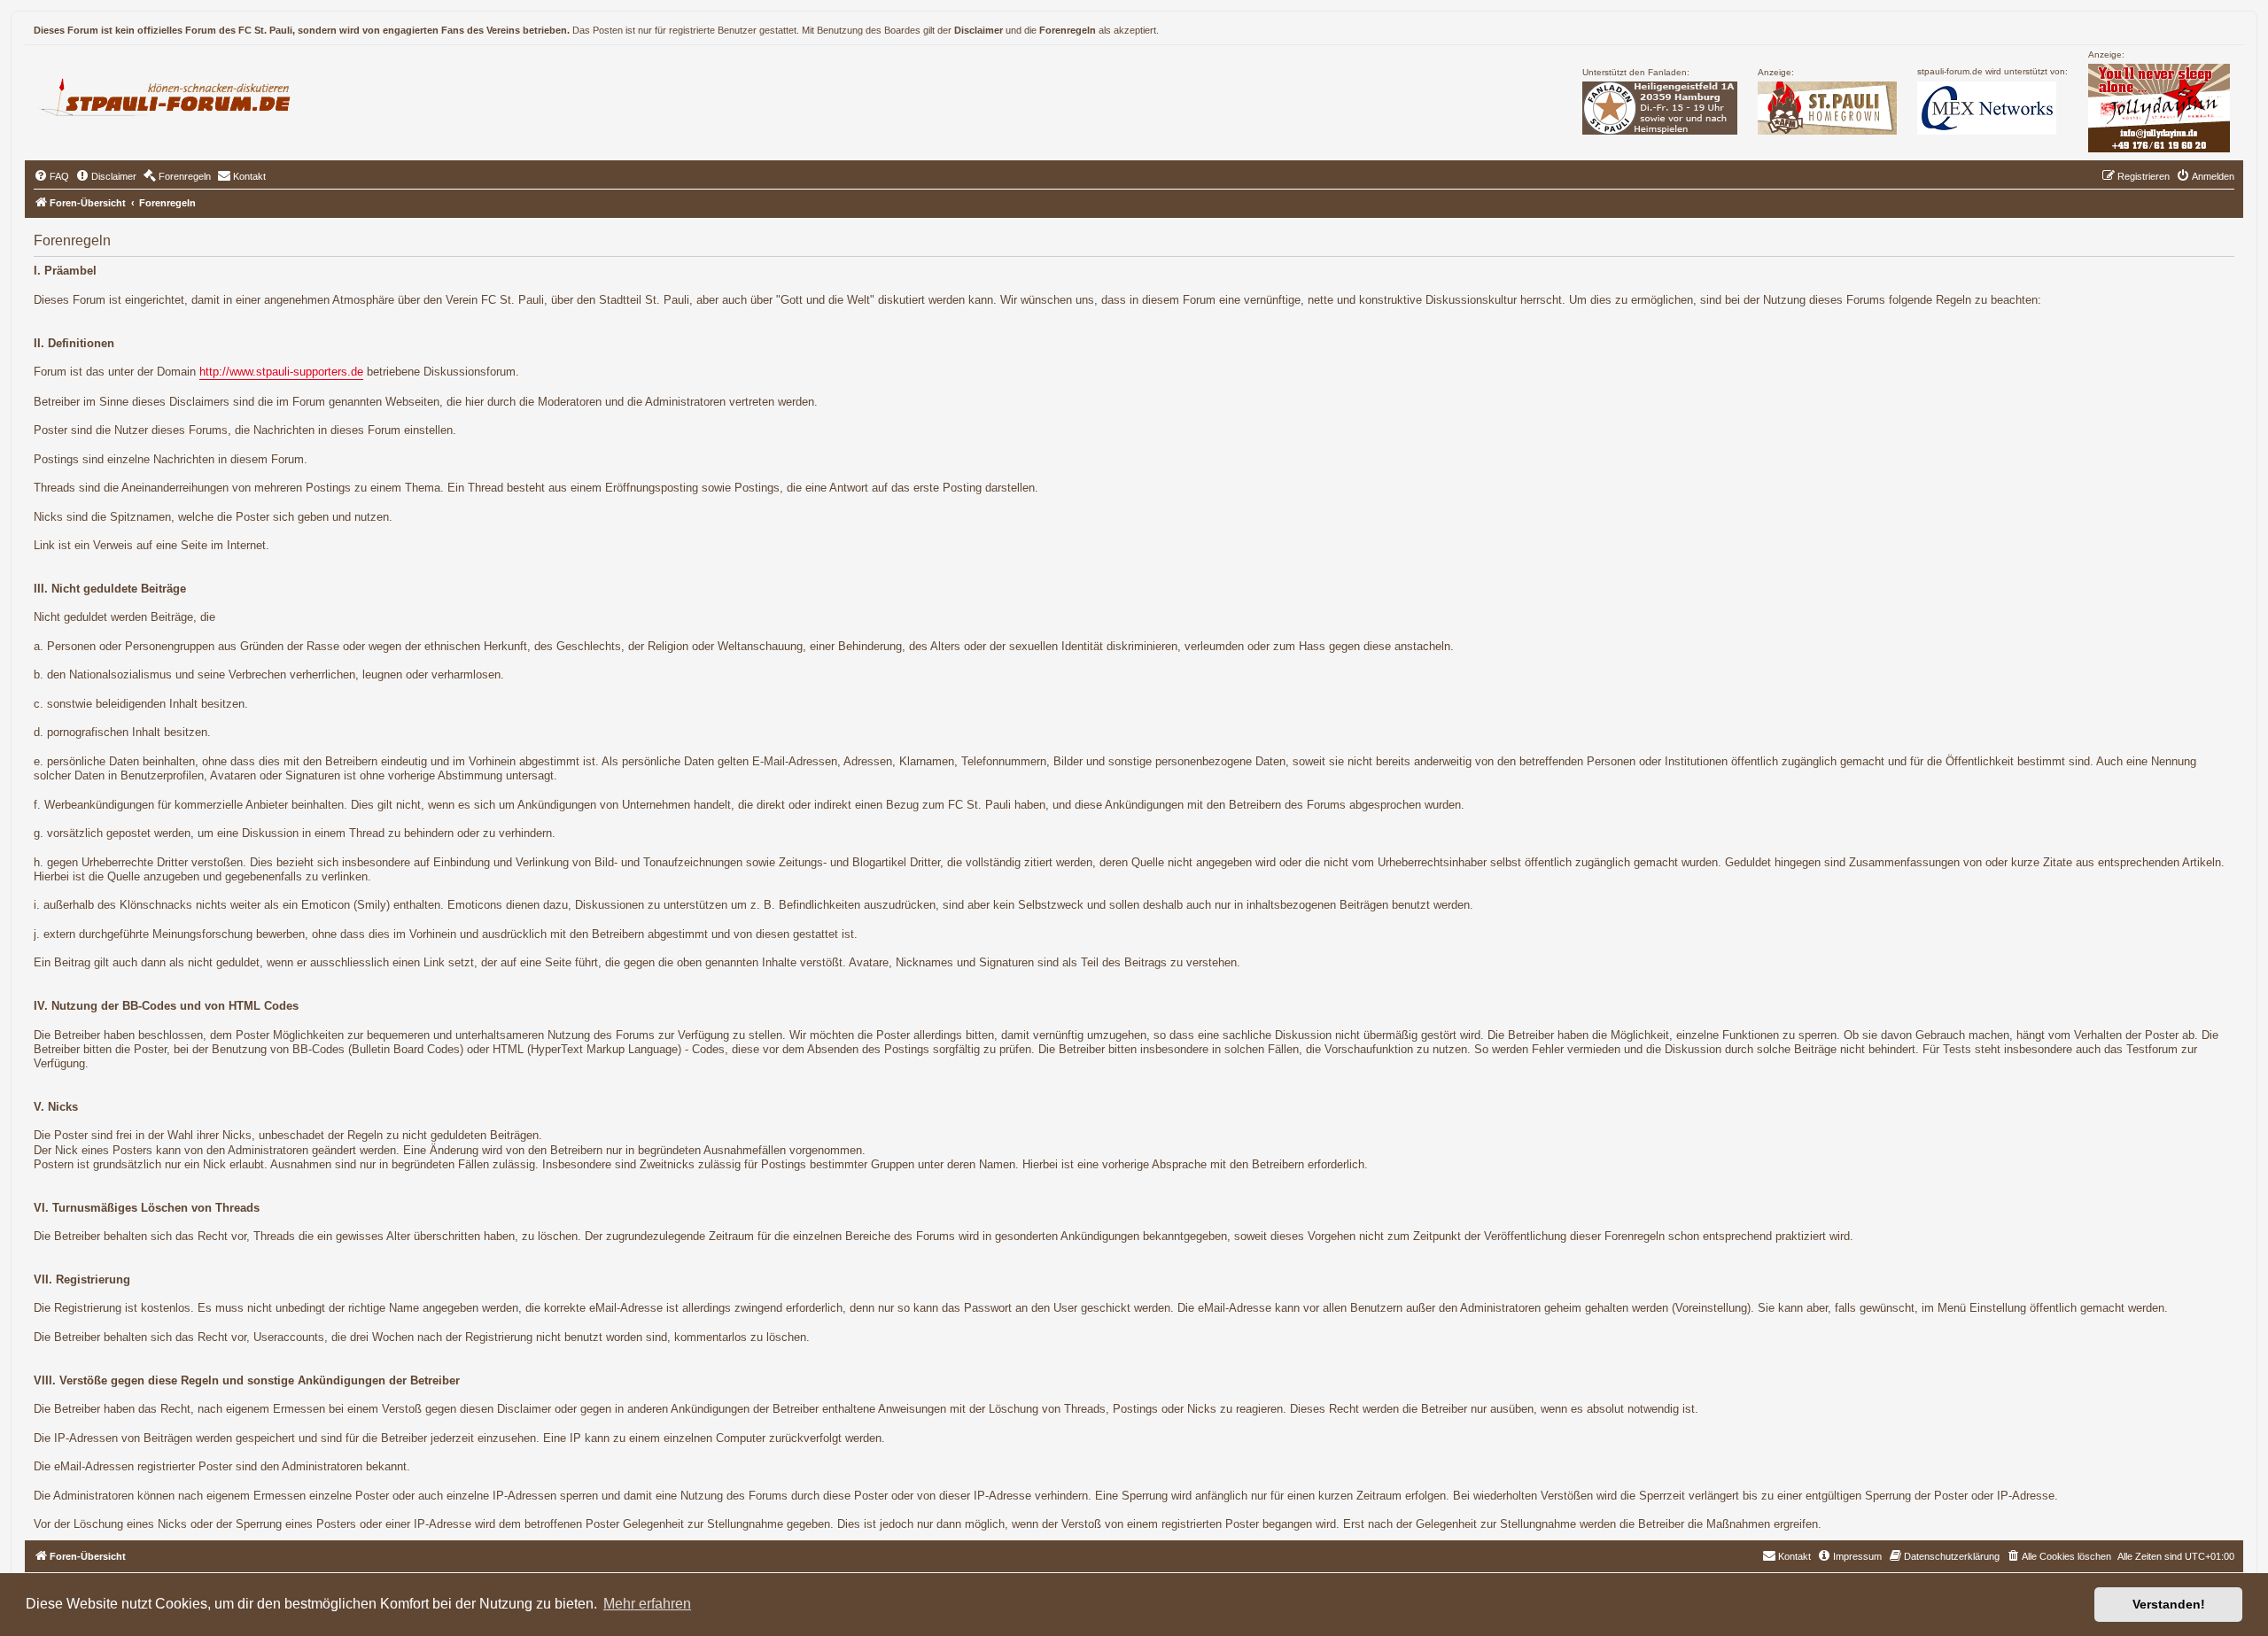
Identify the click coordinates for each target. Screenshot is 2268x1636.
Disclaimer (979, 30)
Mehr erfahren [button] (647, 1604)
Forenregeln (1068, 30)
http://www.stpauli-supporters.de (281, 372)
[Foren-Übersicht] (172, 95)
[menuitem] (51, 176)
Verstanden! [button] (2169, 1604)
